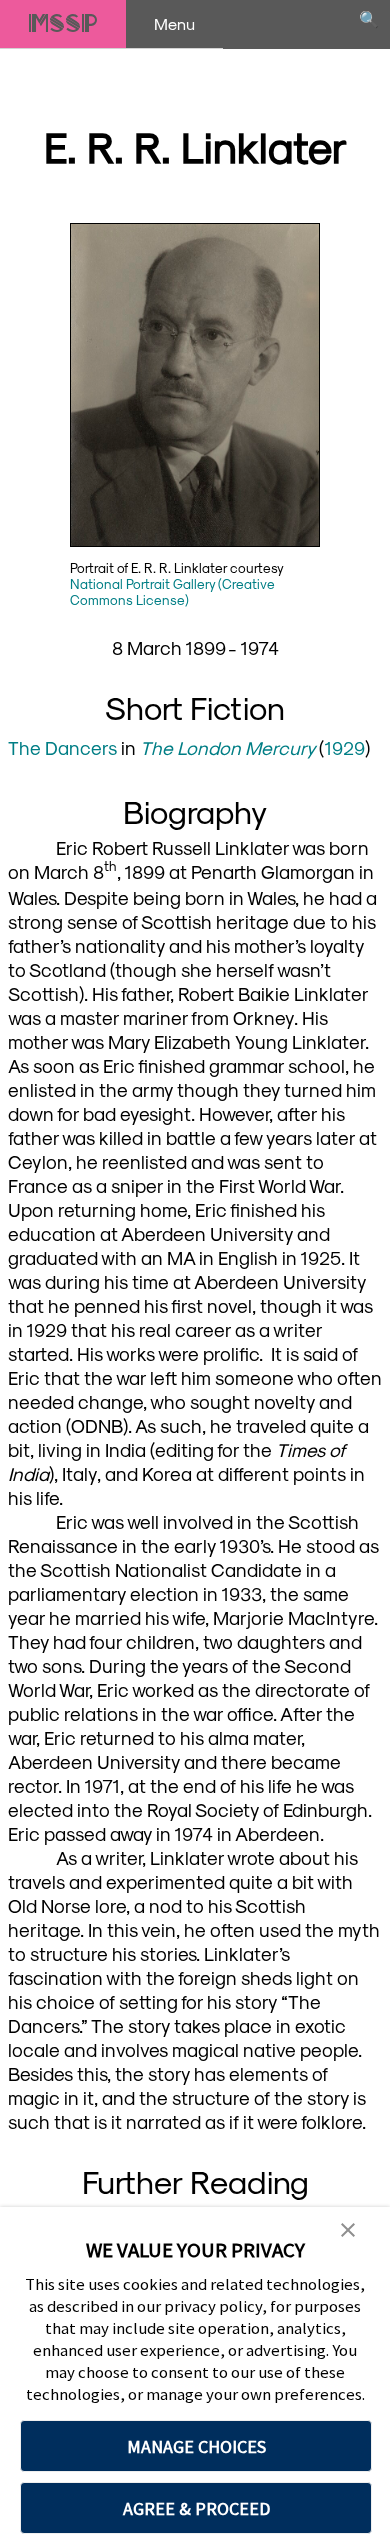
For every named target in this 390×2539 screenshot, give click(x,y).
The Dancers (62, 747)
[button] (348, 2230)
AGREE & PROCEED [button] (196, 2508)
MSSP (63, 24)
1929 (344, 747)
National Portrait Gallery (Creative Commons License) (172, 591)
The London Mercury (227, 747)
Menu (174, 23)
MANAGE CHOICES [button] (196, 2446)
